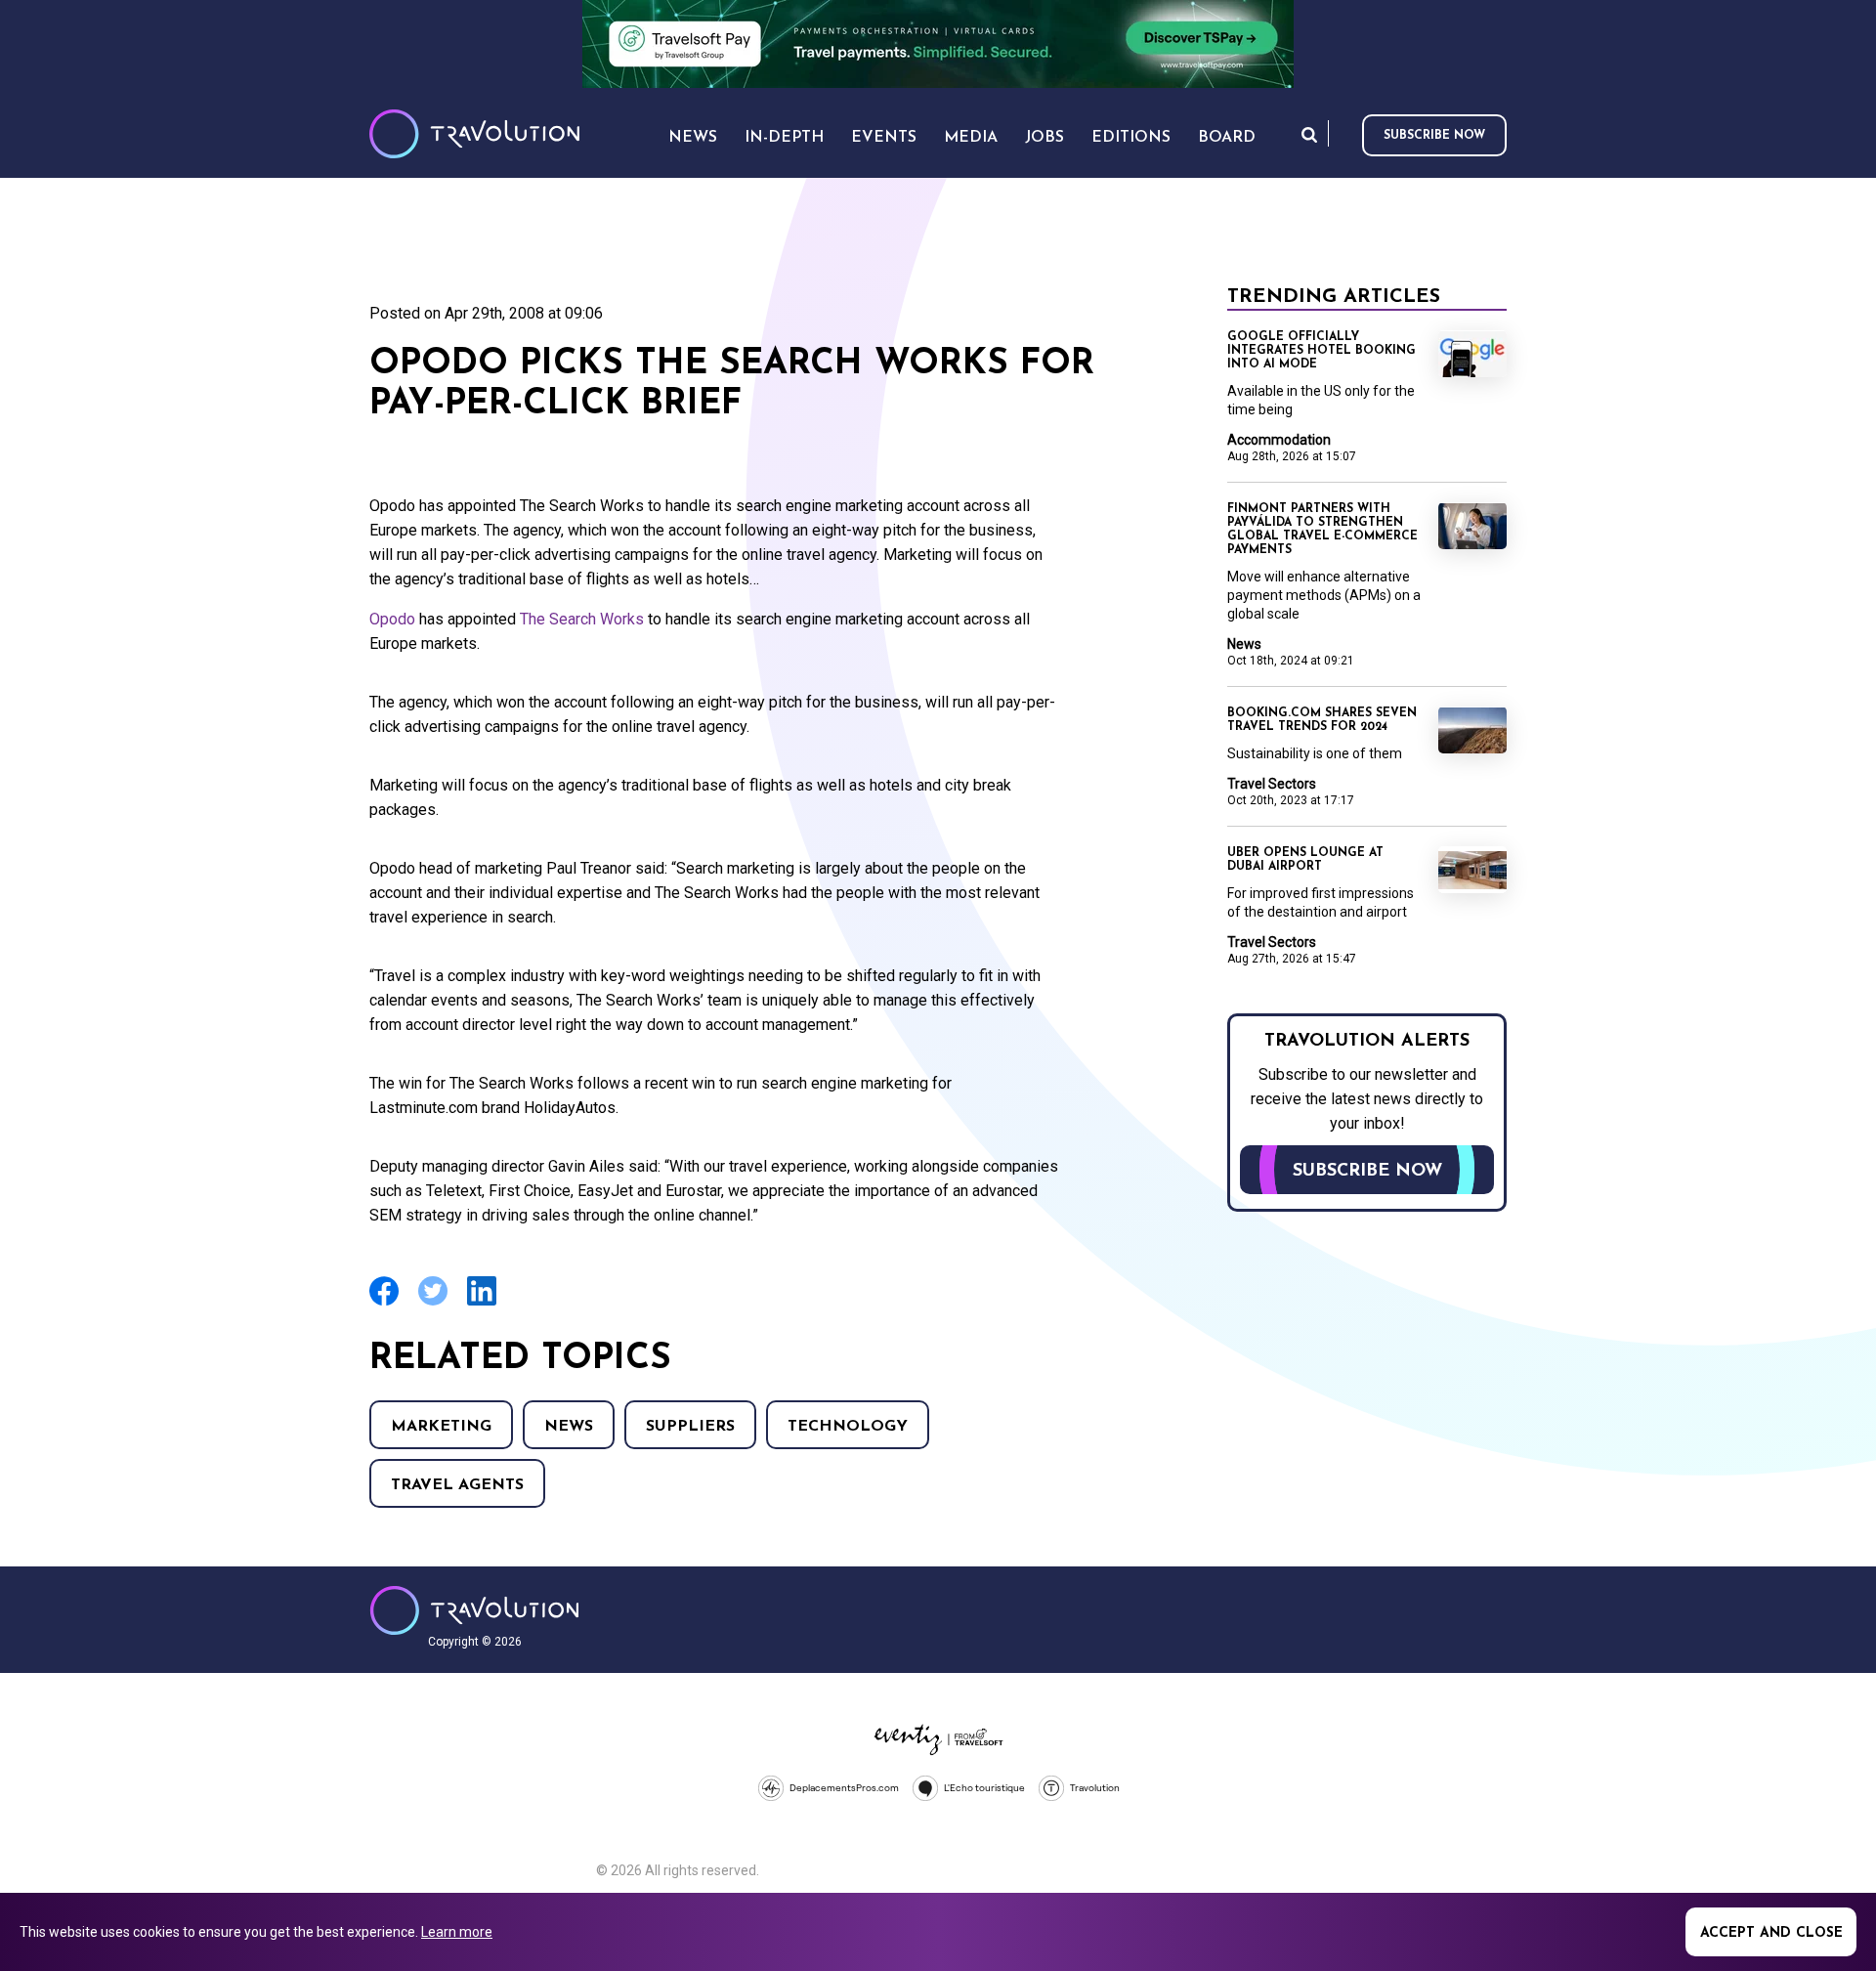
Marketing (441, 1427)
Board (1227, 138)
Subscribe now (1434, 136)
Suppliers (690, 1427)
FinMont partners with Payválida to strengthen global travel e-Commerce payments (1322, 530)
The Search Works (582, 619)
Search (1309, 134)
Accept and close (1771, 1933)
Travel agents (457, 1485)
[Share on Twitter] (433, 1303)
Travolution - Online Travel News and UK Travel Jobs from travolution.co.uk (474, 1610)
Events (884, 138)
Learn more (457, 1932)
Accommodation (1279, 440)
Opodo (392, 619)
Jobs (1045, 138)
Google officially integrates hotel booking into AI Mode (1322, 351)
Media (971, 138)
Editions (1131, 138)
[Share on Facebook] (384, 1303)
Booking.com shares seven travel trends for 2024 (1322, 720)
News (569, 1427)
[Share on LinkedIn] (482, 1303)
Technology (848, 1427)
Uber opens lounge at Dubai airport (1305, 860)
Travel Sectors (1272, 784)
